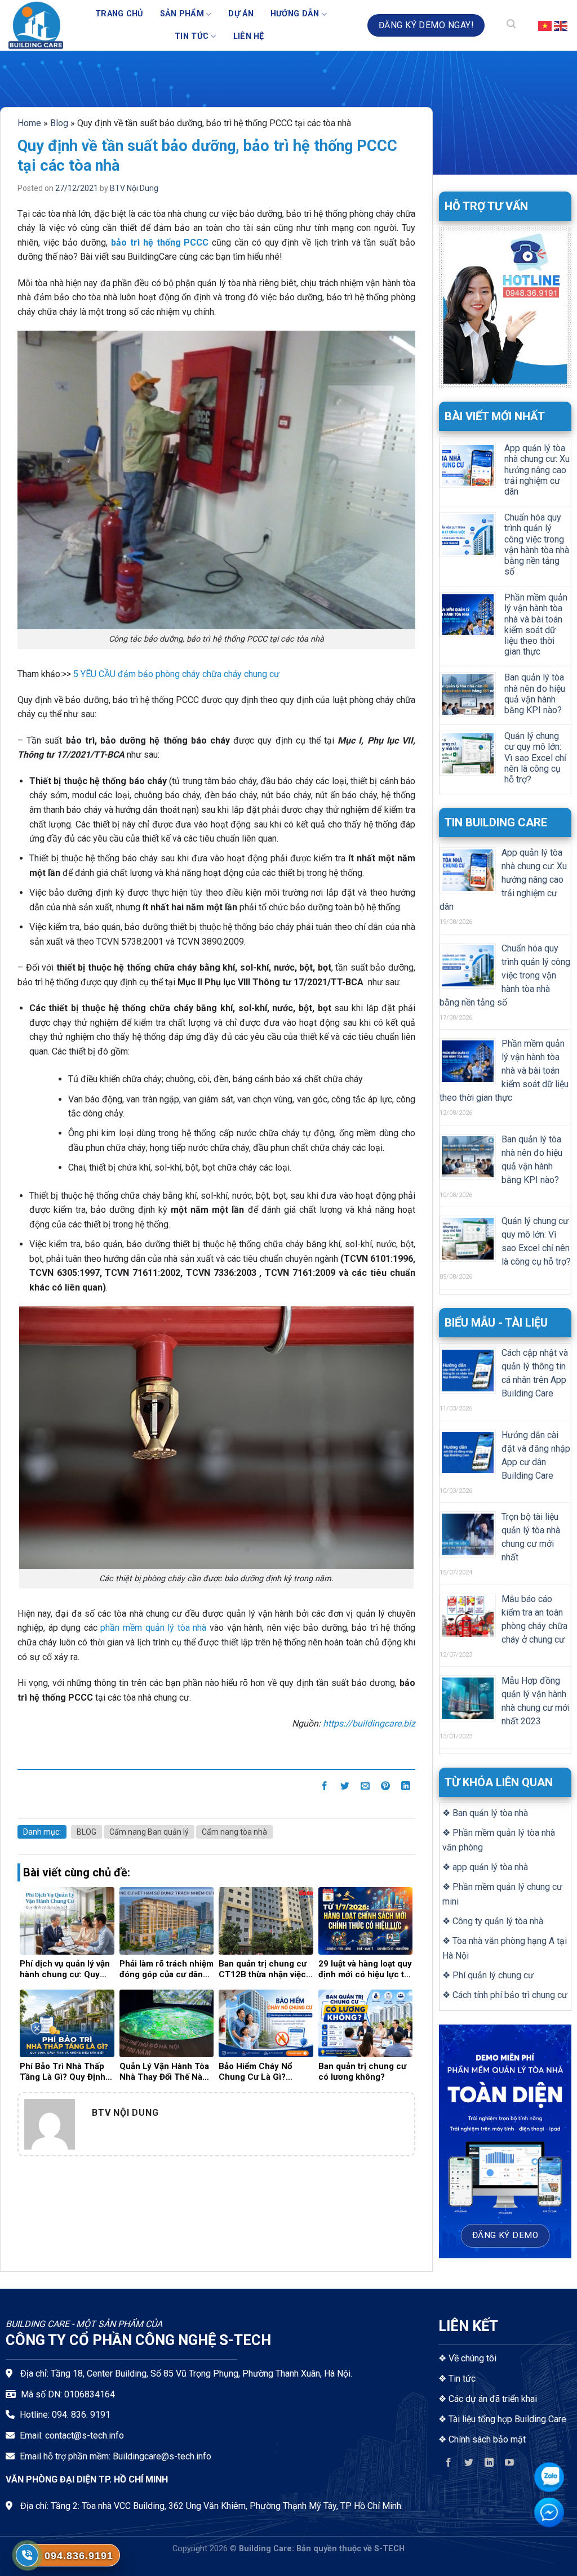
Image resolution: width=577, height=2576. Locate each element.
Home (29, 123)
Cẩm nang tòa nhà (234, 1832)
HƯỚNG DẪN (295, 14)
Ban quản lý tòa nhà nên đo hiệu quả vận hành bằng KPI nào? (535, 694)
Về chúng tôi (472, 2358)
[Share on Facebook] (325, 1788)
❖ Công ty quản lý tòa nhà (493, 1921)
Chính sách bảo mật (487, 2439)
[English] (561, 25)
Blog (59, 123)
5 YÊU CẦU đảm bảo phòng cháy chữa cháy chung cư (176, 674)
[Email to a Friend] (365, 1788)
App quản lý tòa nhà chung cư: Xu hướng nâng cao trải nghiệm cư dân (537, 470)
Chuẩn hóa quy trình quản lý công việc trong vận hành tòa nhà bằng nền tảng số (537, 544)
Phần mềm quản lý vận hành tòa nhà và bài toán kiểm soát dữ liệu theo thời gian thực (536, 624)
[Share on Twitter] (345, 1788)
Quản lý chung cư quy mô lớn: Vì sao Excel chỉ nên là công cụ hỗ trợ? (535, 758)
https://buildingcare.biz (369, 1723)
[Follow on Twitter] (469, 2465)
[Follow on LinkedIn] (489, 2465)
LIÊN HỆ (249, 36)
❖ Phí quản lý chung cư (488, 1975)
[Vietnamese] (545, 25)
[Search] (511, 25)
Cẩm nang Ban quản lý (149, 1832)
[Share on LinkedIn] (406, 1788)
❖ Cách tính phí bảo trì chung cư (505, 1995)
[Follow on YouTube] (510, 2465)
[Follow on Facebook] (448, 2465)
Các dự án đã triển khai (493, 2399)
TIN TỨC (192, 36)
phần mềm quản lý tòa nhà (153, 1628)
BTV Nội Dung (134, 188)
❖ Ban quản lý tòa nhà (485, 1813)
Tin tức (462, 2379)
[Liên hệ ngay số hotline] (27, 2555)
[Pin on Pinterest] (386, 1788)
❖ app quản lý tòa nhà (485, 1867)
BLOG (86, 1832)
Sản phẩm (182, 14)
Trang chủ (119, 14)
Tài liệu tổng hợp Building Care (506, 2419)
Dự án (241, 14)
